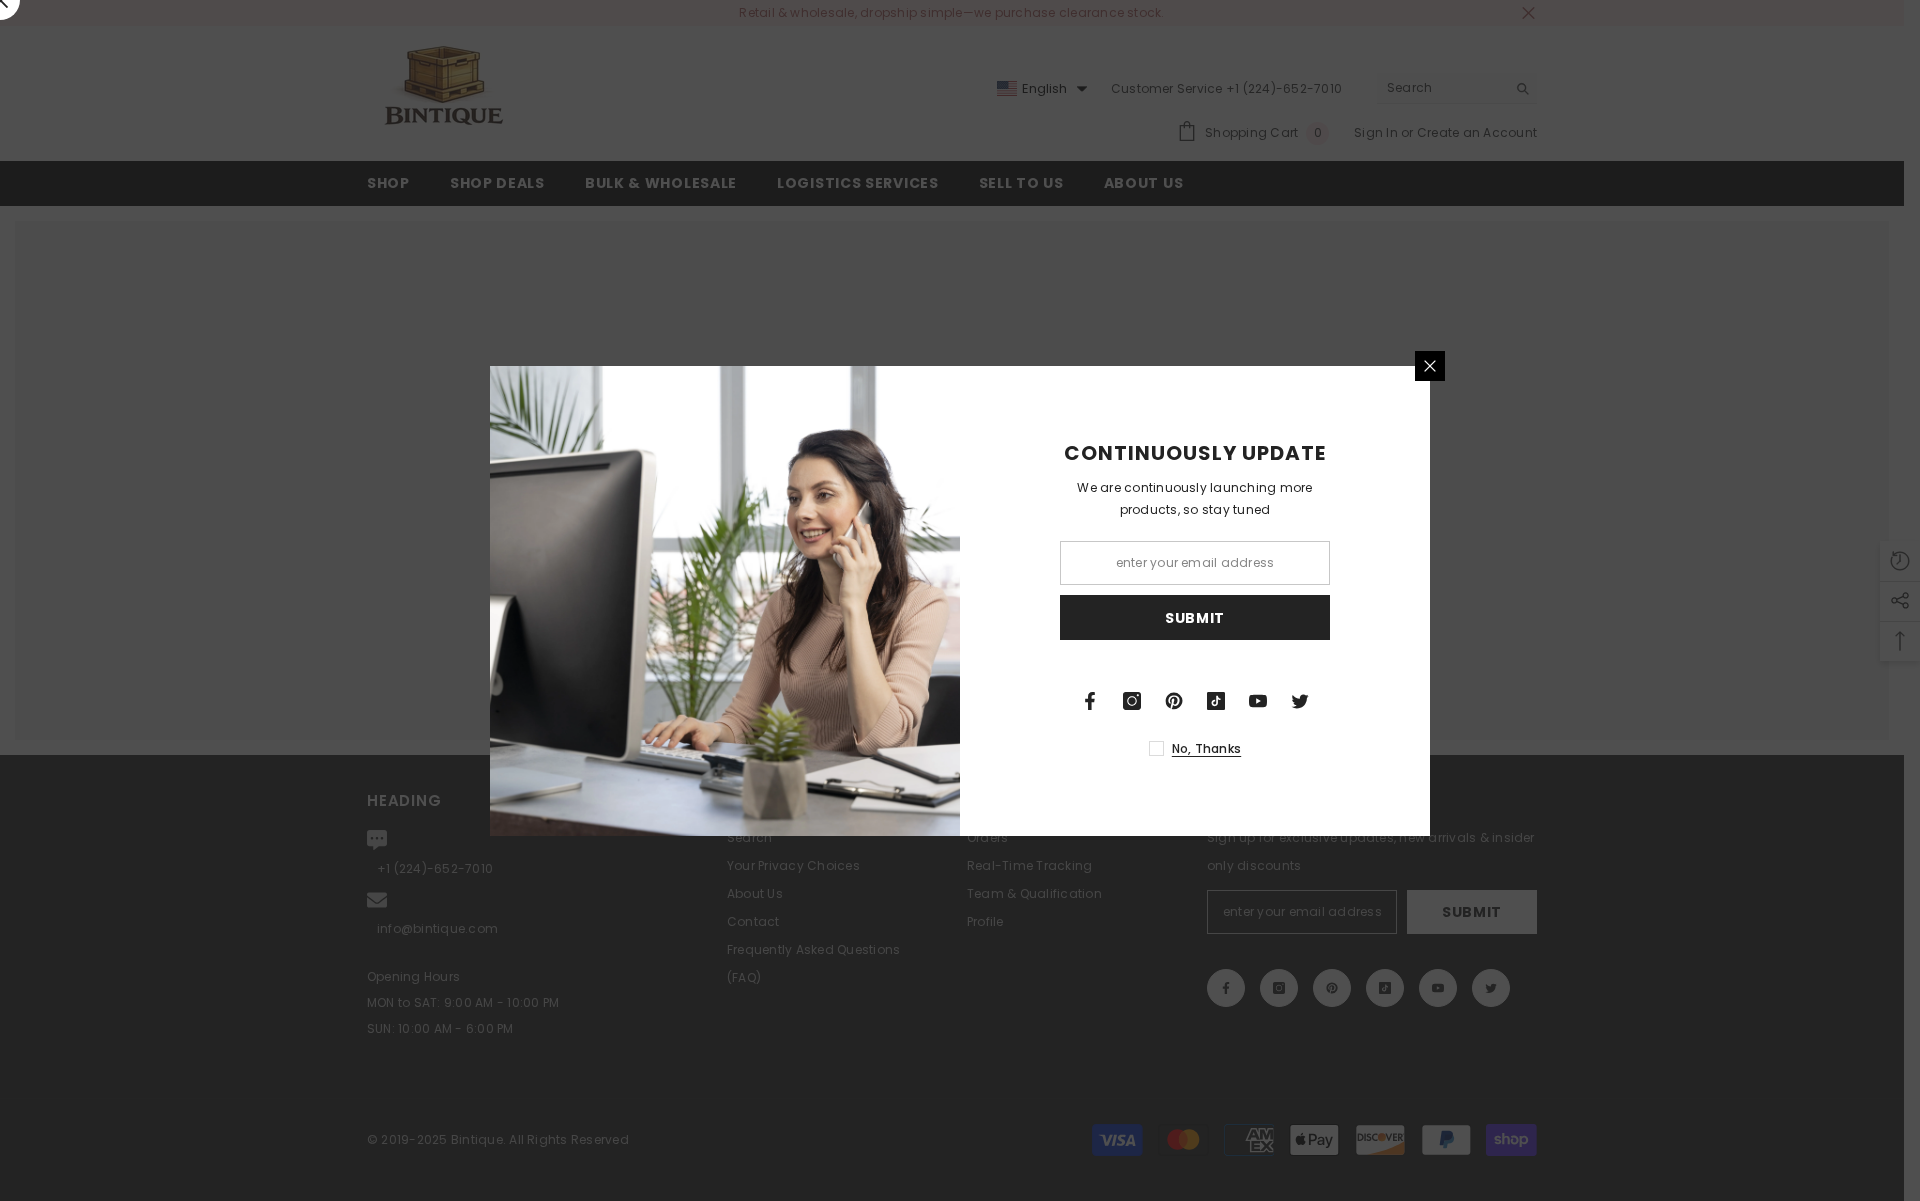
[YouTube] (1258, 701)
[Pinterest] (1174, 701)
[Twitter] (1300, 701)
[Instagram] (1132, 701)
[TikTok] (1216, 701)
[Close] (1430, 366)
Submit (1195, 617)
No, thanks (1206, 748)
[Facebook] (1090, 701)
